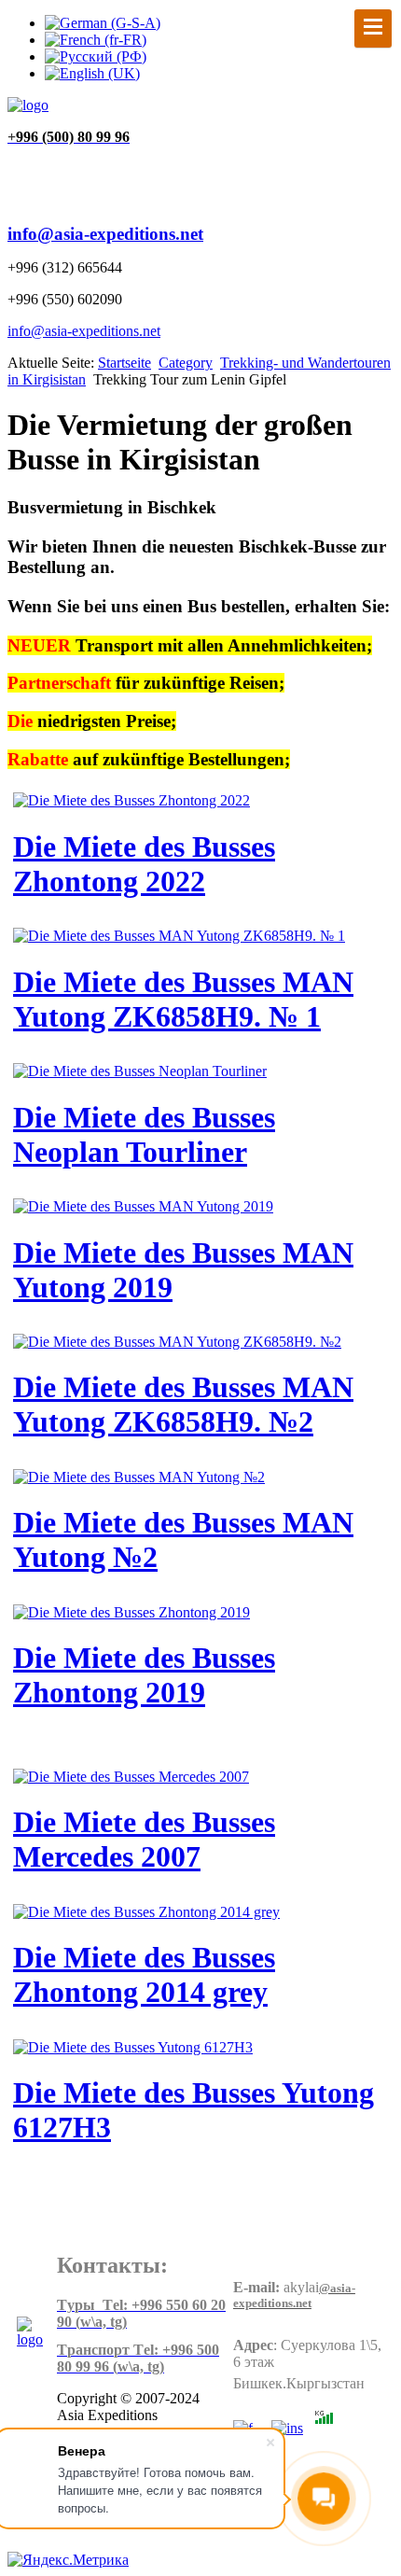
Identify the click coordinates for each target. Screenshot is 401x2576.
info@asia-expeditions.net (105, 234)
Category (186, 363)
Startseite (124, 363)
